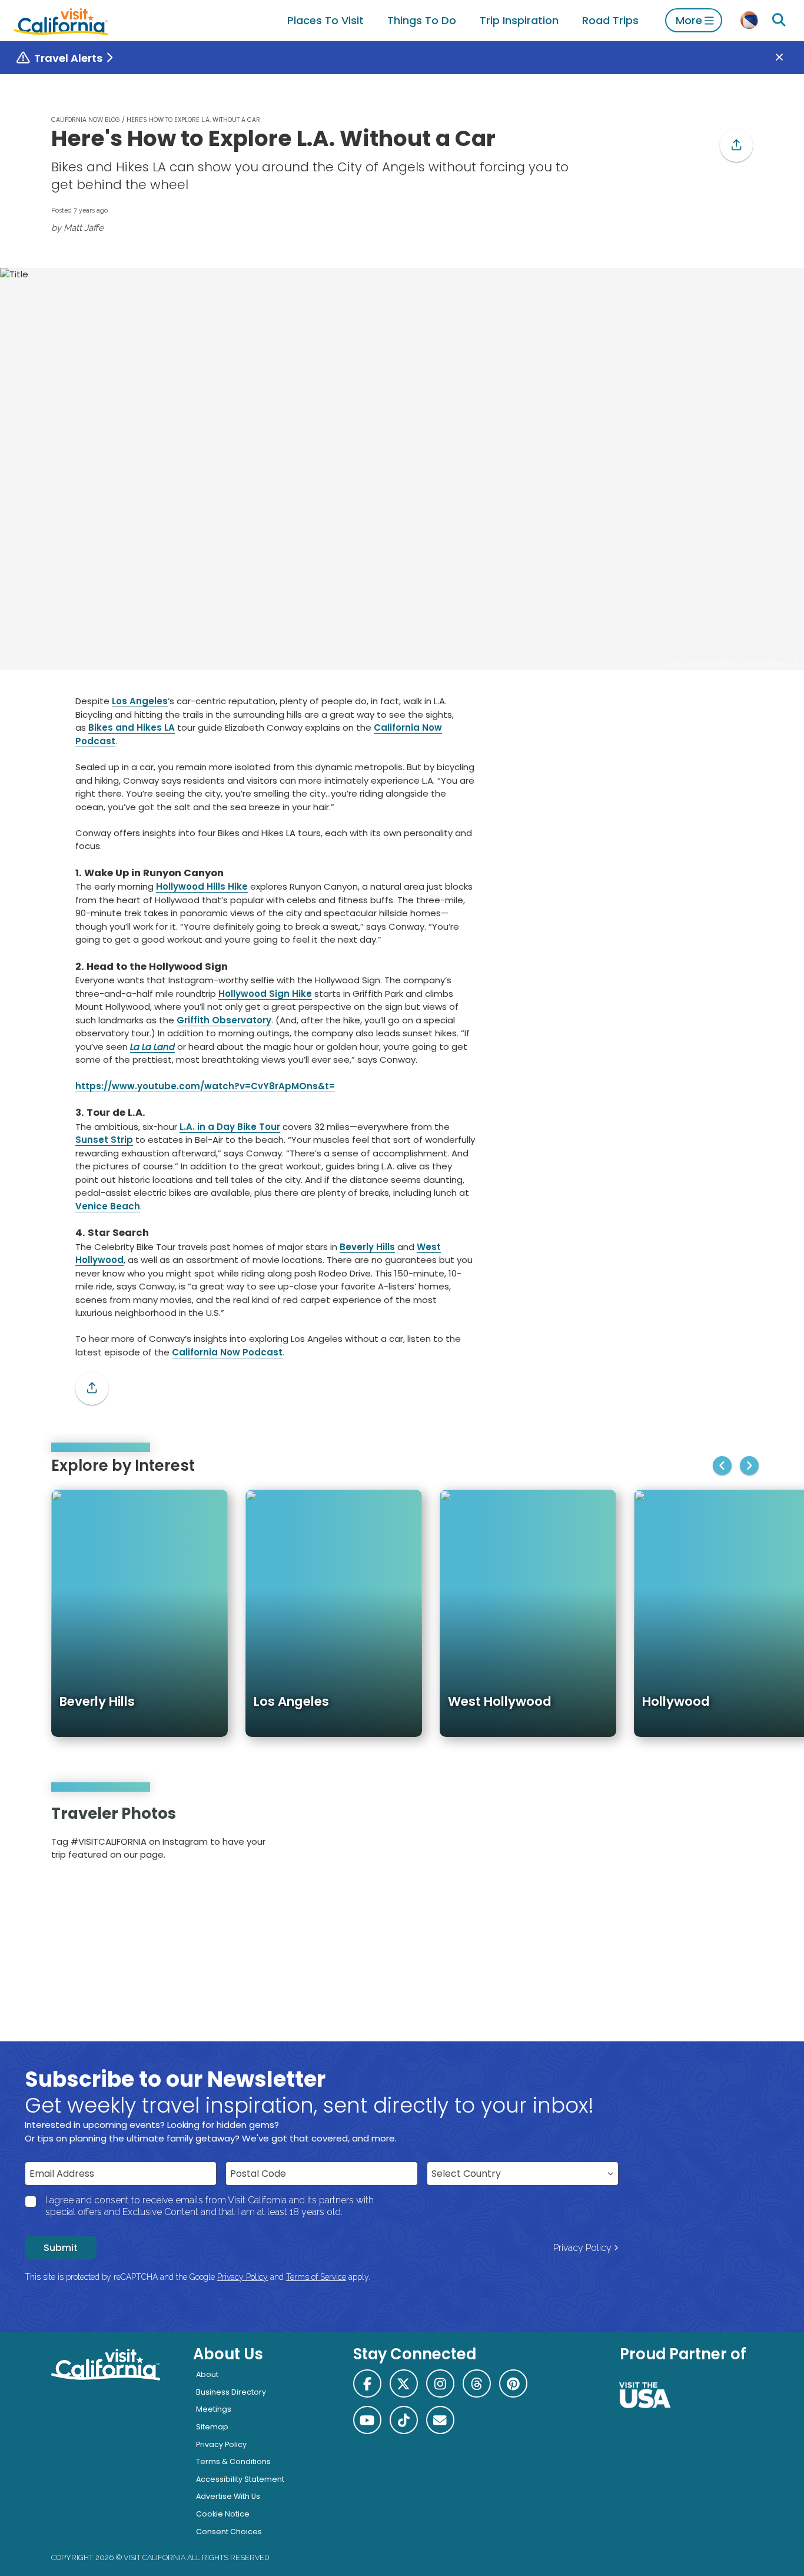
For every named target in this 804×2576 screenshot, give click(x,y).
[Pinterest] (720, 1837)
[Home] (61, 20)
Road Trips (610, 20)
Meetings (214, 2409)
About (207, 2374)
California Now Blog (86, 120)
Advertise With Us (228, 2496)
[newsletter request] (440, 2420)
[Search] (779, 20)
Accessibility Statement (240, 2479)
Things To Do (422, 20)
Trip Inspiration (519, 20)
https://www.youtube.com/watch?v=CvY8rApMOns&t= (205, 1086)
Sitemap (212, 2427)
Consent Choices (229, 2532)
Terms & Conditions (233, 2461)
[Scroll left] (722, 1466)
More (689, 20)
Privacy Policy (582, 2248)
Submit (61, 2248)
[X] (404, 2383)
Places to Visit (325, 20)
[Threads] (477, 2383)
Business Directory (231, 2392)
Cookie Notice (223, 2514)
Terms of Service (316, 2277)
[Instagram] (703, 1837)
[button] (736, 145)
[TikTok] (404, 2420)
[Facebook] (367, 2383)
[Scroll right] (749, 1466)
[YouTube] (735, 1837)
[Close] (788, 58)
